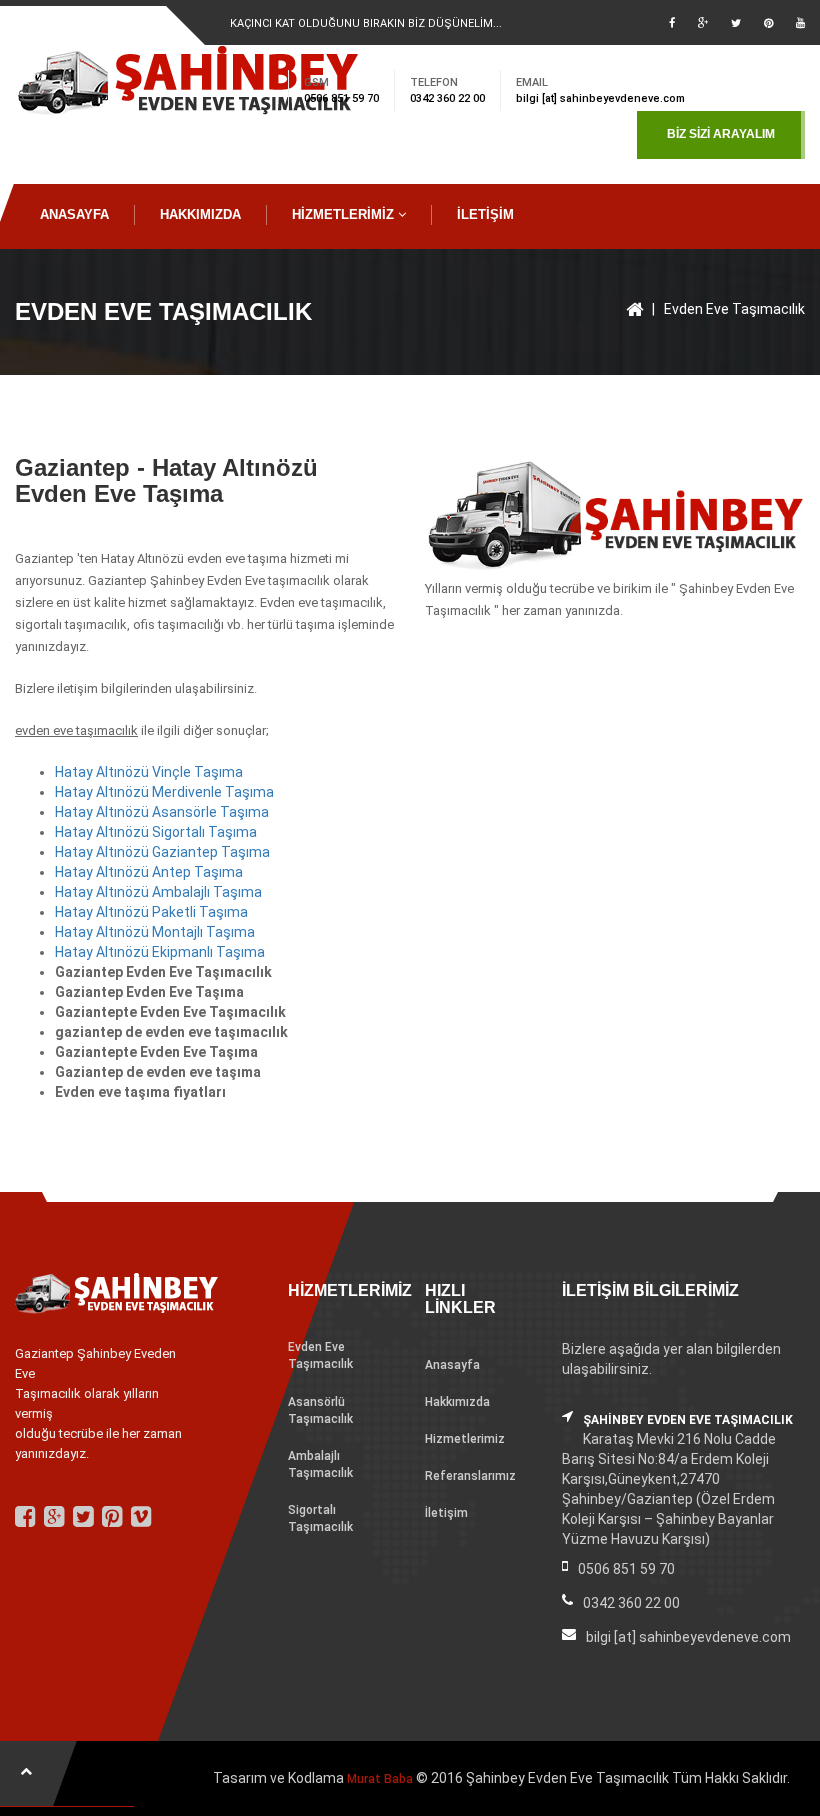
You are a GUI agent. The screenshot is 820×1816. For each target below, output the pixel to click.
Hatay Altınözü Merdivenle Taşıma (164, 792)
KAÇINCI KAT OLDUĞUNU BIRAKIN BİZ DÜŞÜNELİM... (366, 23)
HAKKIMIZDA (200, 214)
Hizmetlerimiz (465, 1439)
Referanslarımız (470, 1476)
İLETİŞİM (485, 214)
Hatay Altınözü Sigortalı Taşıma (156, 832)
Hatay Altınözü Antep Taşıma (149, 872)
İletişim (446, 1513)
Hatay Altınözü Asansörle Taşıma (162, 812)
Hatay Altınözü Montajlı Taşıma (155, 932)
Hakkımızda (457, 1402)
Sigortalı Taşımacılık (320, 1518)
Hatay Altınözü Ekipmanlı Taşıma (160, 952)
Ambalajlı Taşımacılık (320, 1464)
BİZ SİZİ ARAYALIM (721, 134)
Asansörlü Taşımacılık (320, 1410)
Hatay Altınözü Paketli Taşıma (151, 912)
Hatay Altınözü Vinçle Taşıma (149, 772)
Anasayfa (452, 1365)
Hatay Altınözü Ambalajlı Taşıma (158, 892)
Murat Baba (380, 1779)
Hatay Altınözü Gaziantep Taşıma (162, 852)
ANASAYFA (74, 214)
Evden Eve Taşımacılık (734, 309)
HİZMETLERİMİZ (345, 214)
